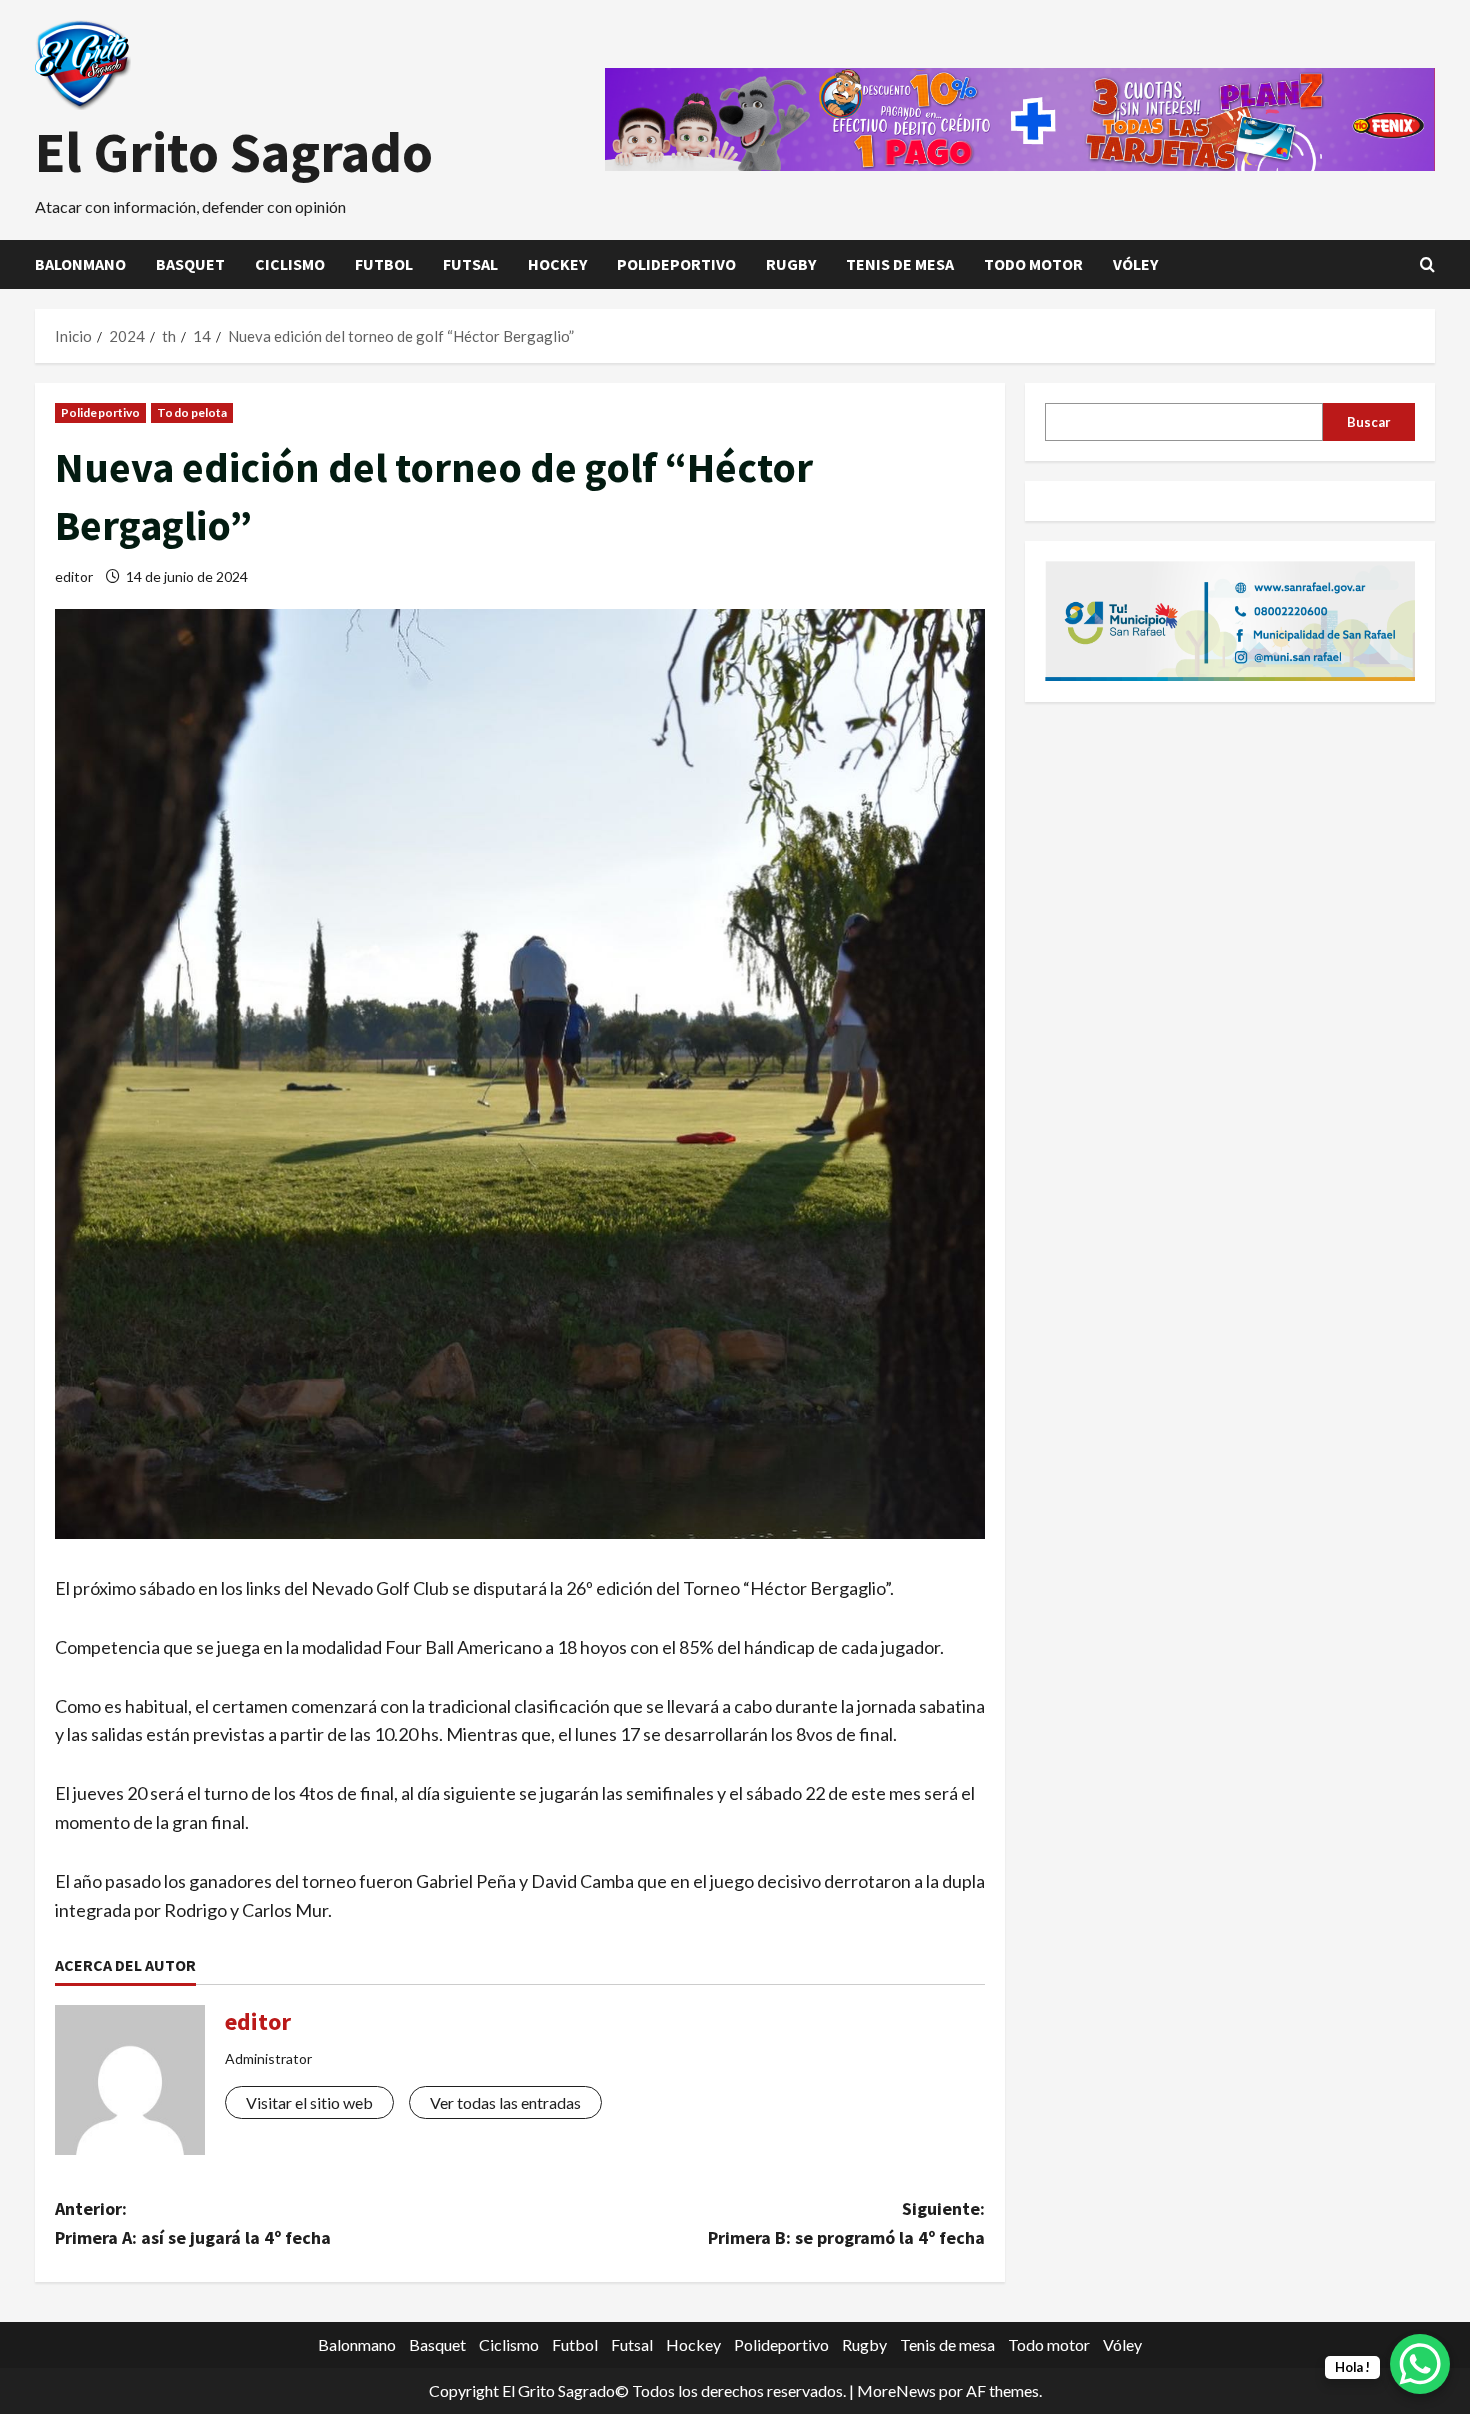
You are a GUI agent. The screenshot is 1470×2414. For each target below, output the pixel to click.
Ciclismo (290, 264)
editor (74, 576)
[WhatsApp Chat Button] (1420, 2364)
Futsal (470, 264)
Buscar (1369, 421)
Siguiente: (846, 2223)
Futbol (384, 264)
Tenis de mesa (900, 264)
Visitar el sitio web (309, 2102)
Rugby (791, 264)
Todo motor (1033, 264)
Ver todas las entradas (505, 2102)
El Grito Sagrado (234, 152)
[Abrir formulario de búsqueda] (1427, 264)
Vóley (1135, 264)
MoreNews (896, 2390)
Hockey (557, 264)
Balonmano (80, 264)
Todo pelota (192, 412)
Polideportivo (676, 264)
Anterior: (193, 2223)
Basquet (190, 264)
